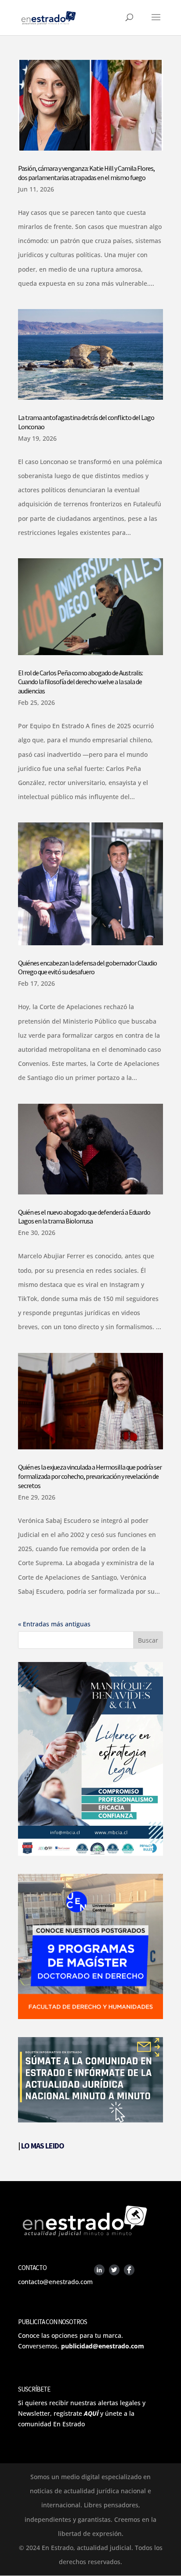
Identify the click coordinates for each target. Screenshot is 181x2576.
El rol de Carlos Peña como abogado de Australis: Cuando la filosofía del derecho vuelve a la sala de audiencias (80, 682)
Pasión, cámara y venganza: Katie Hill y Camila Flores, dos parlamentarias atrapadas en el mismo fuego (86, 173)
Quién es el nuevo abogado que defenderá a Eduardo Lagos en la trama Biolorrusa (84, 1217)
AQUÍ (91, 2413)
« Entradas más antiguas (54, 1624)
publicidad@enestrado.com (103, 2346)
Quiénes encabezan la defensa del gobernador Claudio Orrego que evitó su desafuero (87, 967)
